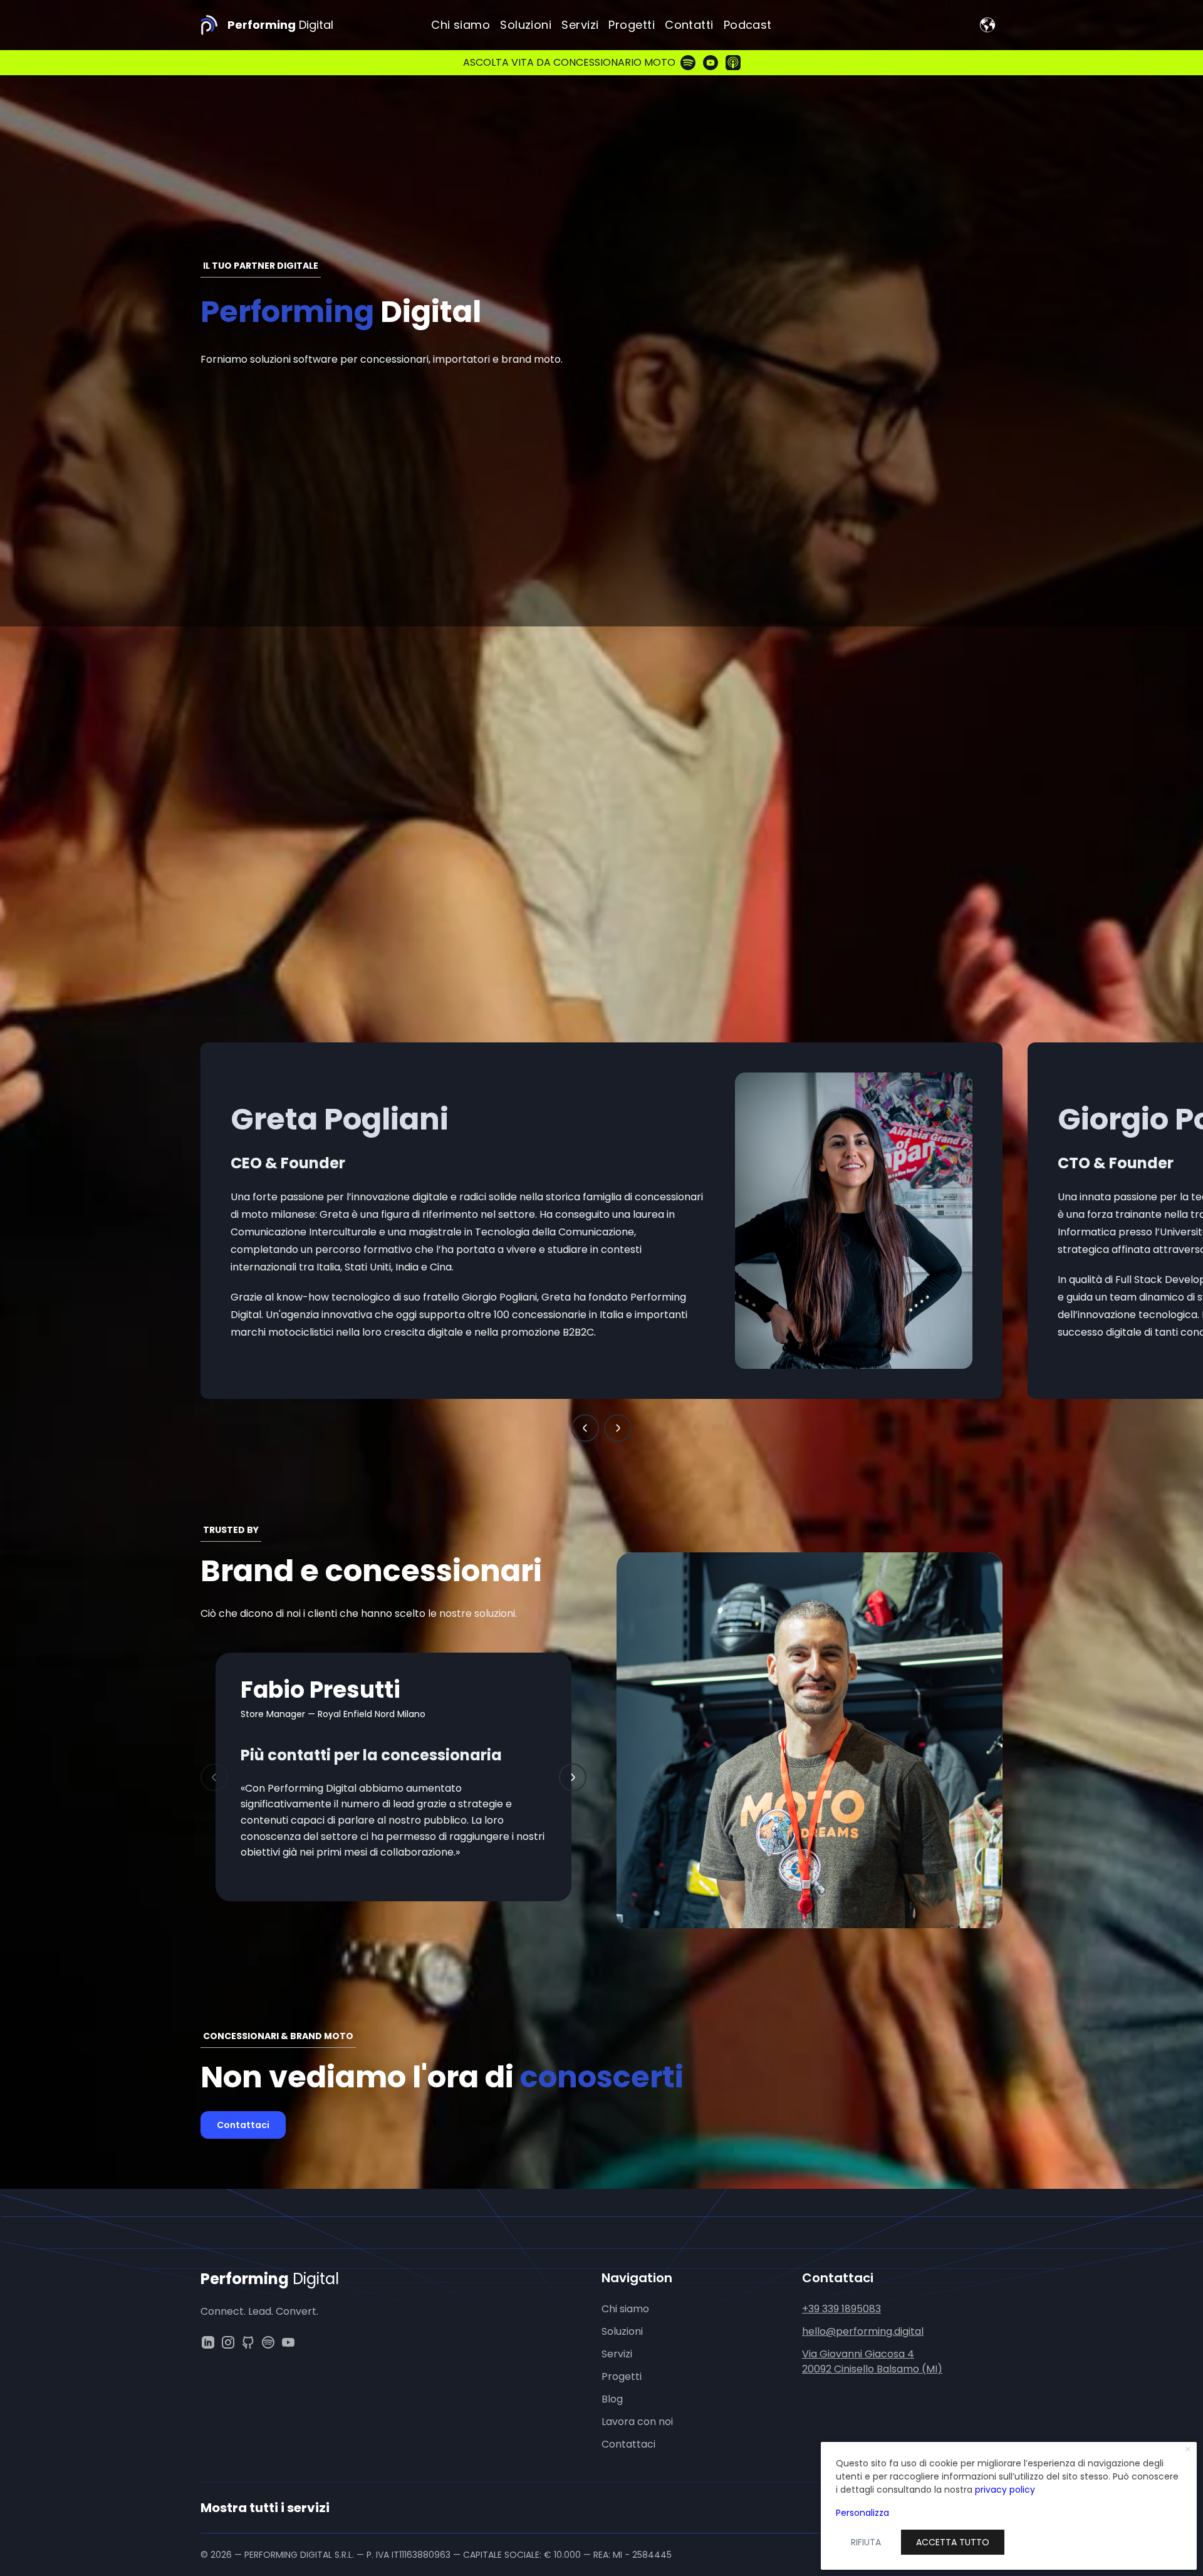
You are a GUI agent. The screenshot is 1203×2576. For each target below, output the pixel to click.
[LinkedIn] (208, 2342)
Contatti (689, 25)
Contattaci (243, 2125)
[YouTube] (288, 2342)
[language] (987, 25)
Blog (612, 2399)
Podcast (748, 25)
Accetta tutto (953, 2542)
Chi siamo (461, 25)
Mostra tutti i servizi (265, 2508)
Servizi (580, 25)
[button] (585, 1428)
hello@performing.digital (863, 2331)
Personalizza (862, 2513)
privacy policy (1005, 2490)
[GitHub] (248, 2342)
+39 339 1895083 (841, 2309)
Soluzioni (526, 25)
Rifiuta (866, 2542)
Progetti (632, 25)
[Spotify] (268, 2342)
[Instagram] (228, 2342)
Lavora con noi (637, 2422)
